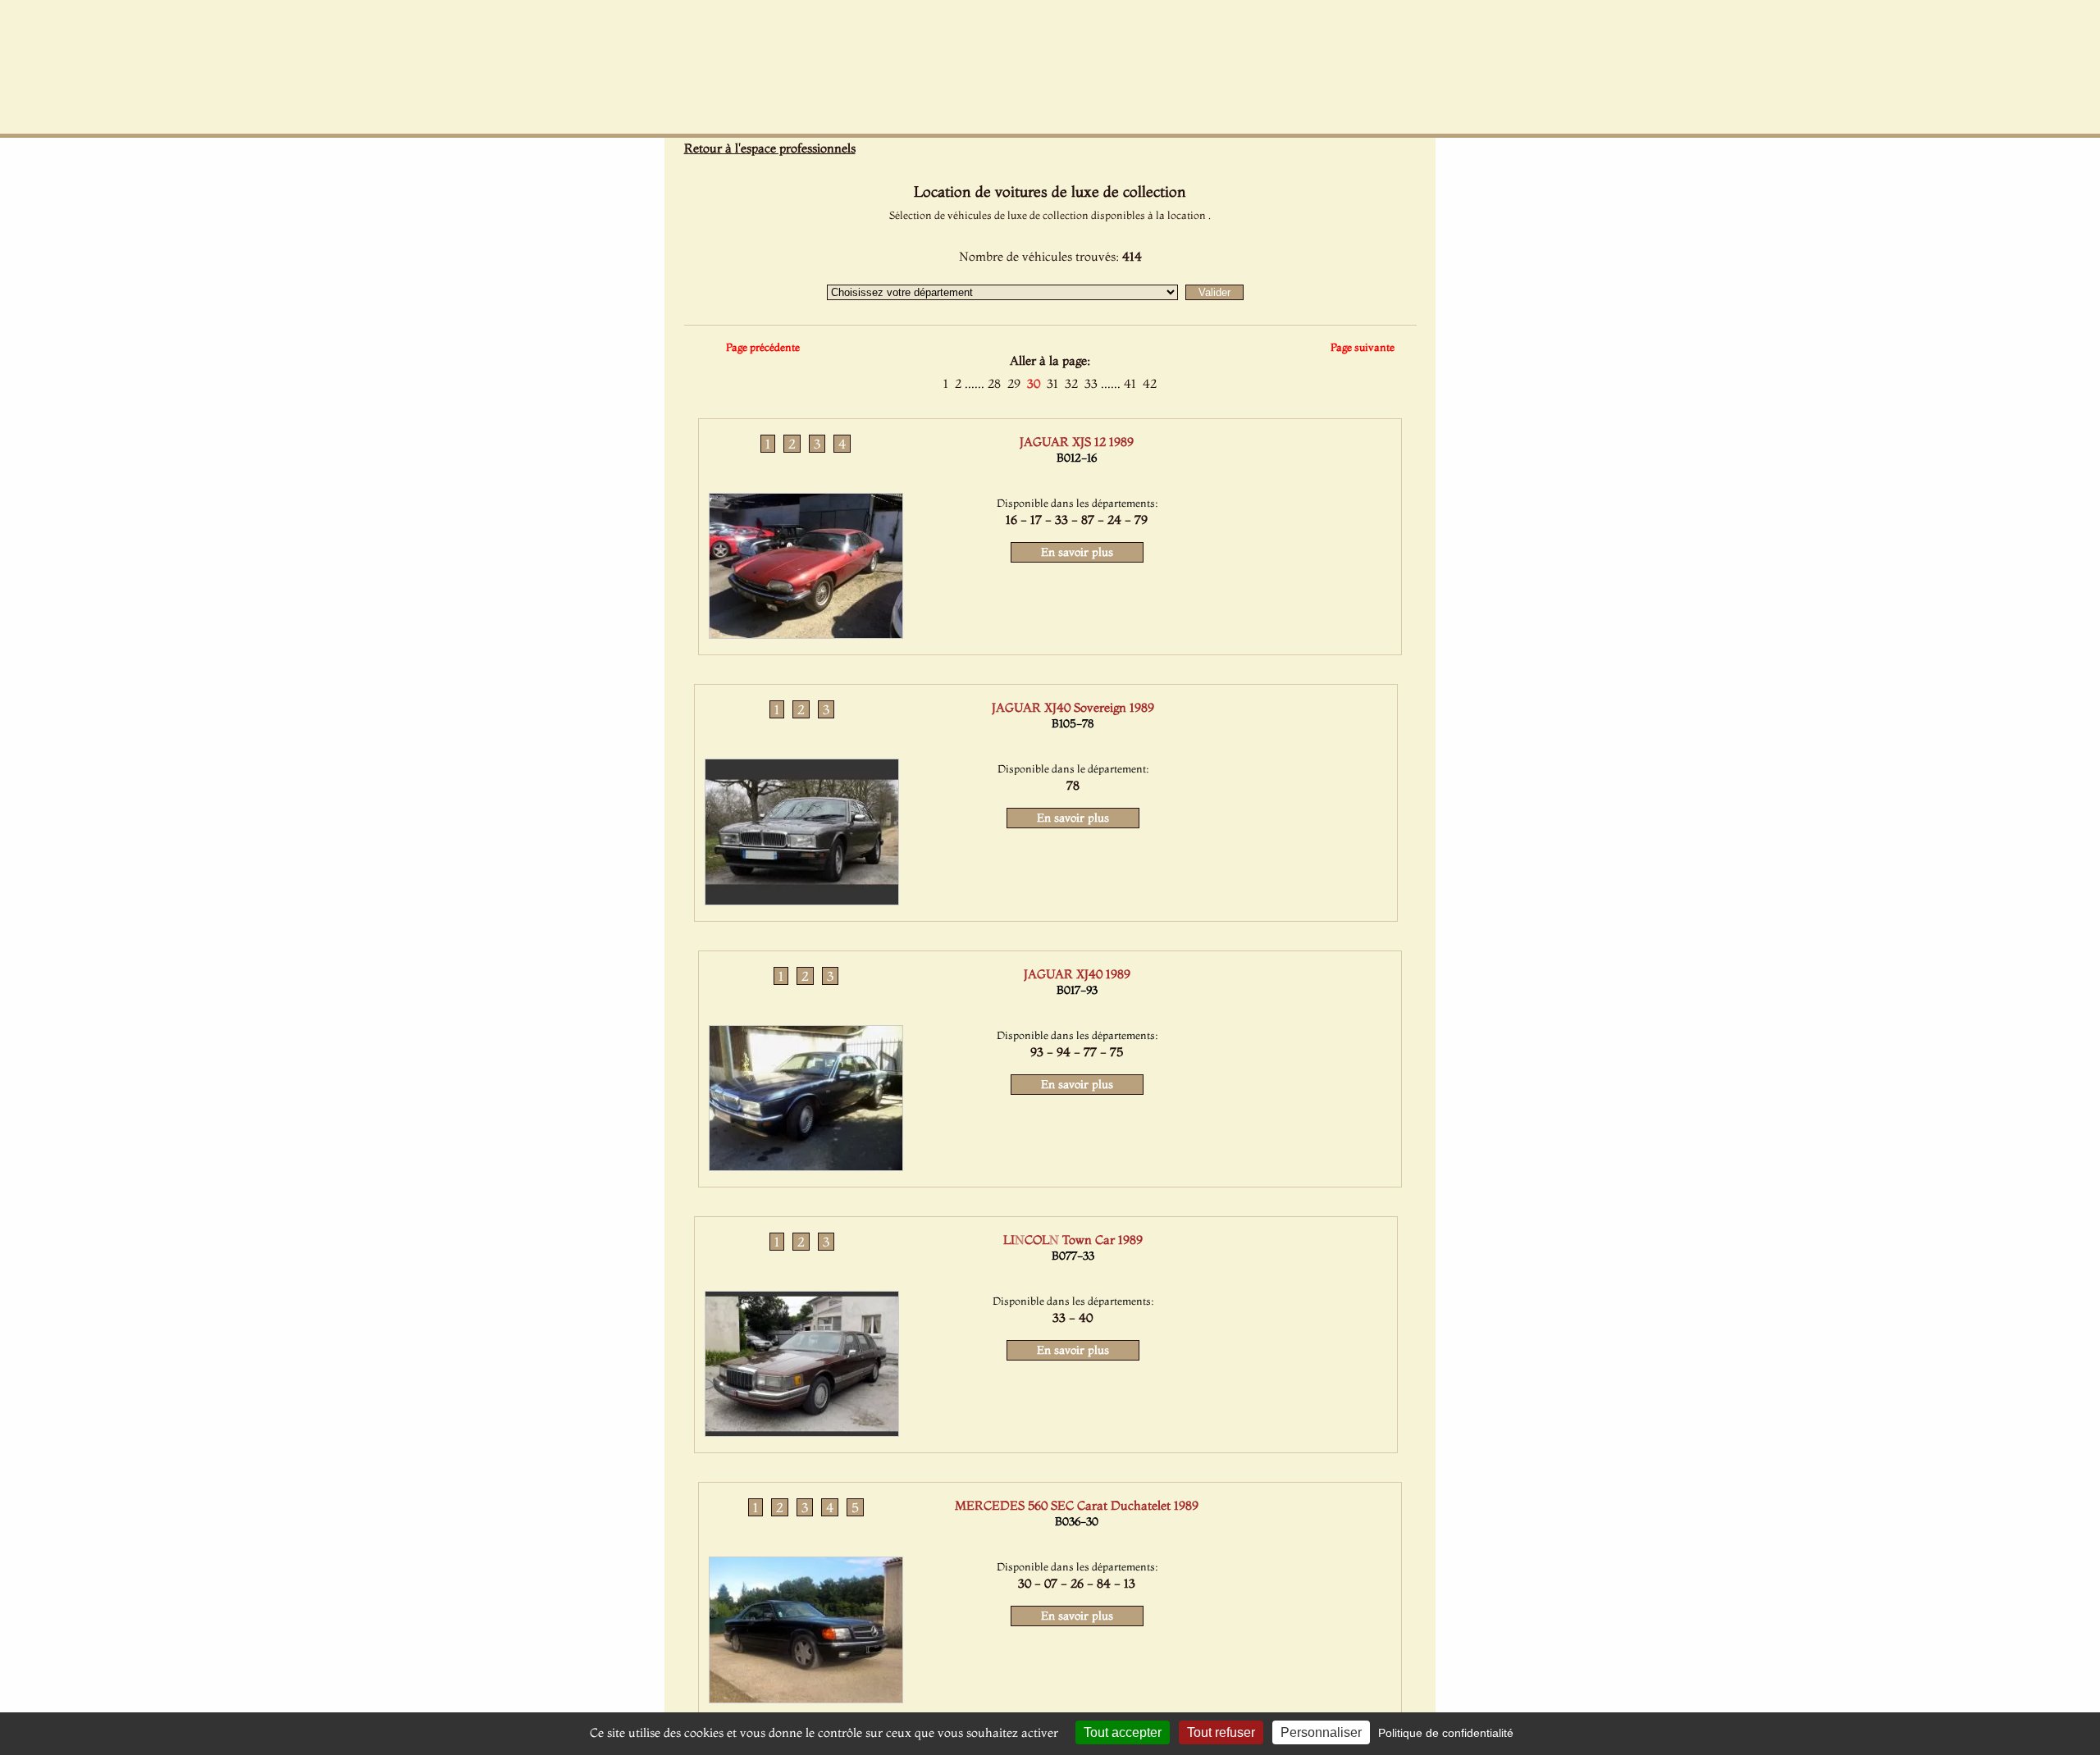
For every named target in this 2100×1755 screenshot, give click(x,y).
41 (1130, 383)
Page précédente (763, 347)
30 (1034, 383)
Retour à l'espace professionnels (770, 148)
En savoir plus (1077, 552)
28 (994, 383)
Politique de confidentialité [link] (1446, 1733)
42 (1150, 383)
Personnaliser (1321, 1732)
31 (1052, 383)
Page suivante (1363, 347)
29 (1014, 383)
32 (1071, 383)
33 (1091, 383)
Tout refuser (1221, 1732)
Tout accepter (1123, 1732)
